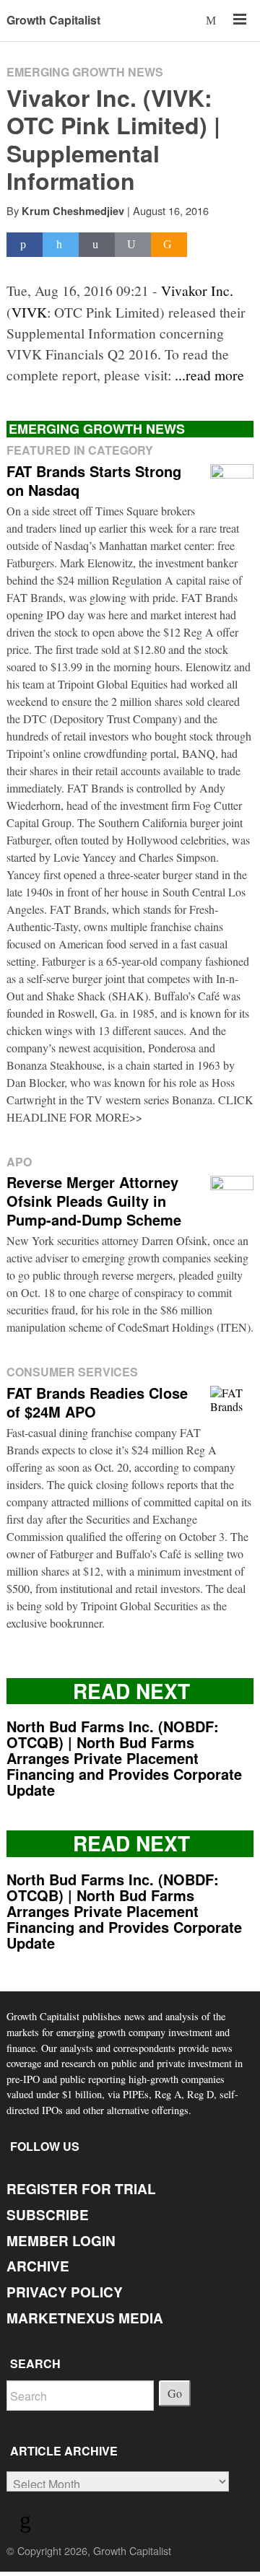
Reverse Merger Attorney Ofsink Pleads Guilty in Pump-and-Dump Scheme (94, 1201)
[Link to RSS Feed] (27, 2523)
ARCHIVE (38, 2266)
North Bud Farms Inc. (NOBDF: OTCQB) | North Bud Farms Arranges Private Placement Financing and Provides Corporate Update (124, 1758)
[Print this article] (133, 245)
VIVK (29, 312)
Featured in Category (80, 450)
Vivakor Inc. (197, 290)
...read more (209, 375)
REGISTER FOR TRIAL (81, 2189)
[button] (212, 20)
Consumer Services (72, 1372)
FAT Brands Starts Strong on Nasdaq (94, 480)
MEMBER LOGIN (61, 2241)
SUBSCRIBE (48, 2215)
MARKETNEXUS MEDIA (85, 2318)
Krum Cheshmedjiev (73, 211)
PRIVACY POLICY (65, 2292)
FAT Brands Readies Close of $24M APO (97, 1402)
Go (175, 2393)
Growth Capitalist (53, 20)
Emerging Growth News (85, 72)
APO (19, 1162)
